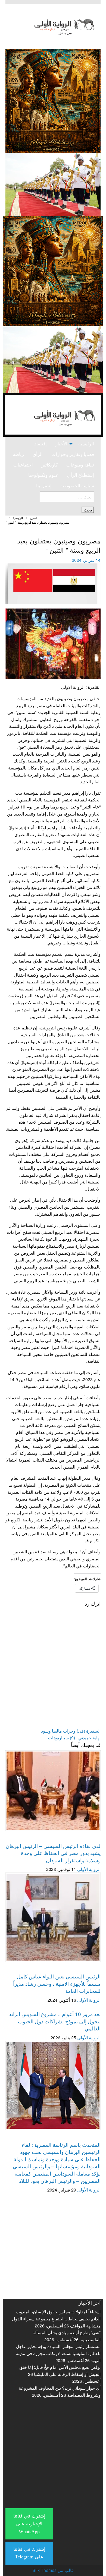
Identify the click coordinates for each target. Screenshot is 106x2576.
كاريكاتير (50, 465)
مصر (84, 533)
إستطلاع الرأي (81, 475)
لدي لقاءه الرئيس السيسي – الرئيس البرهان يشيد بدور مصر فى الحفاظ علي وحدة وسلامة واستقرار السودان (53, 1853)
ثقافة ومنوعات (80, 465)
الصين (34, 518)
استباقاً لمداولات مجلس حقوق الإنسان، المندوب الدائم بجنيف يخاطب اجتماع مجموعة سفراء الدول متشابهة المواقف (56, 2319)
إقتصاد (40, 444)
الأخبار (61, 444)
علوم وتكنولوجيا (43, 475)
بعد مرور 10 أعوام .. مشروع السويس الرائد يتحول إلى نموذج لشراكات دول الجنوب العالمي (55, 2021)
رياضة (18, 454)
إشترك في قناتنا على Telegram (29, 2553)
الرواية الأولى (88, 1869)
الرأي (38, 454)
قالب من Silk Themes (53, 2570)
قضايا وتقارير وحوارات (73, 454)
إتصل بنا (44, 486)
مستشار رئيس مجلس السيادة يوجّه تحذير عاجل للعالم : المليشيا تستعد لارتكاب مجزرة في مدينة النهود (58, 2353)
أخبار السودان (88, 1839)
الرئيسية (86, 444)
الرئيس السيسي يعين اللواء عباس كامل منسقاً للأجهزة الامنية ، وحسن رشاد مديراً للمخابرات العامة (57, 1983)
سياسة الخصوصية (77, 486)
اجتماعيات (23, 465)
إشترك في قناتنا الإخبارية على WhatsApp (29, 2524)
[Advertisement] (53, 2246)
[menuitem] (86, 444)
